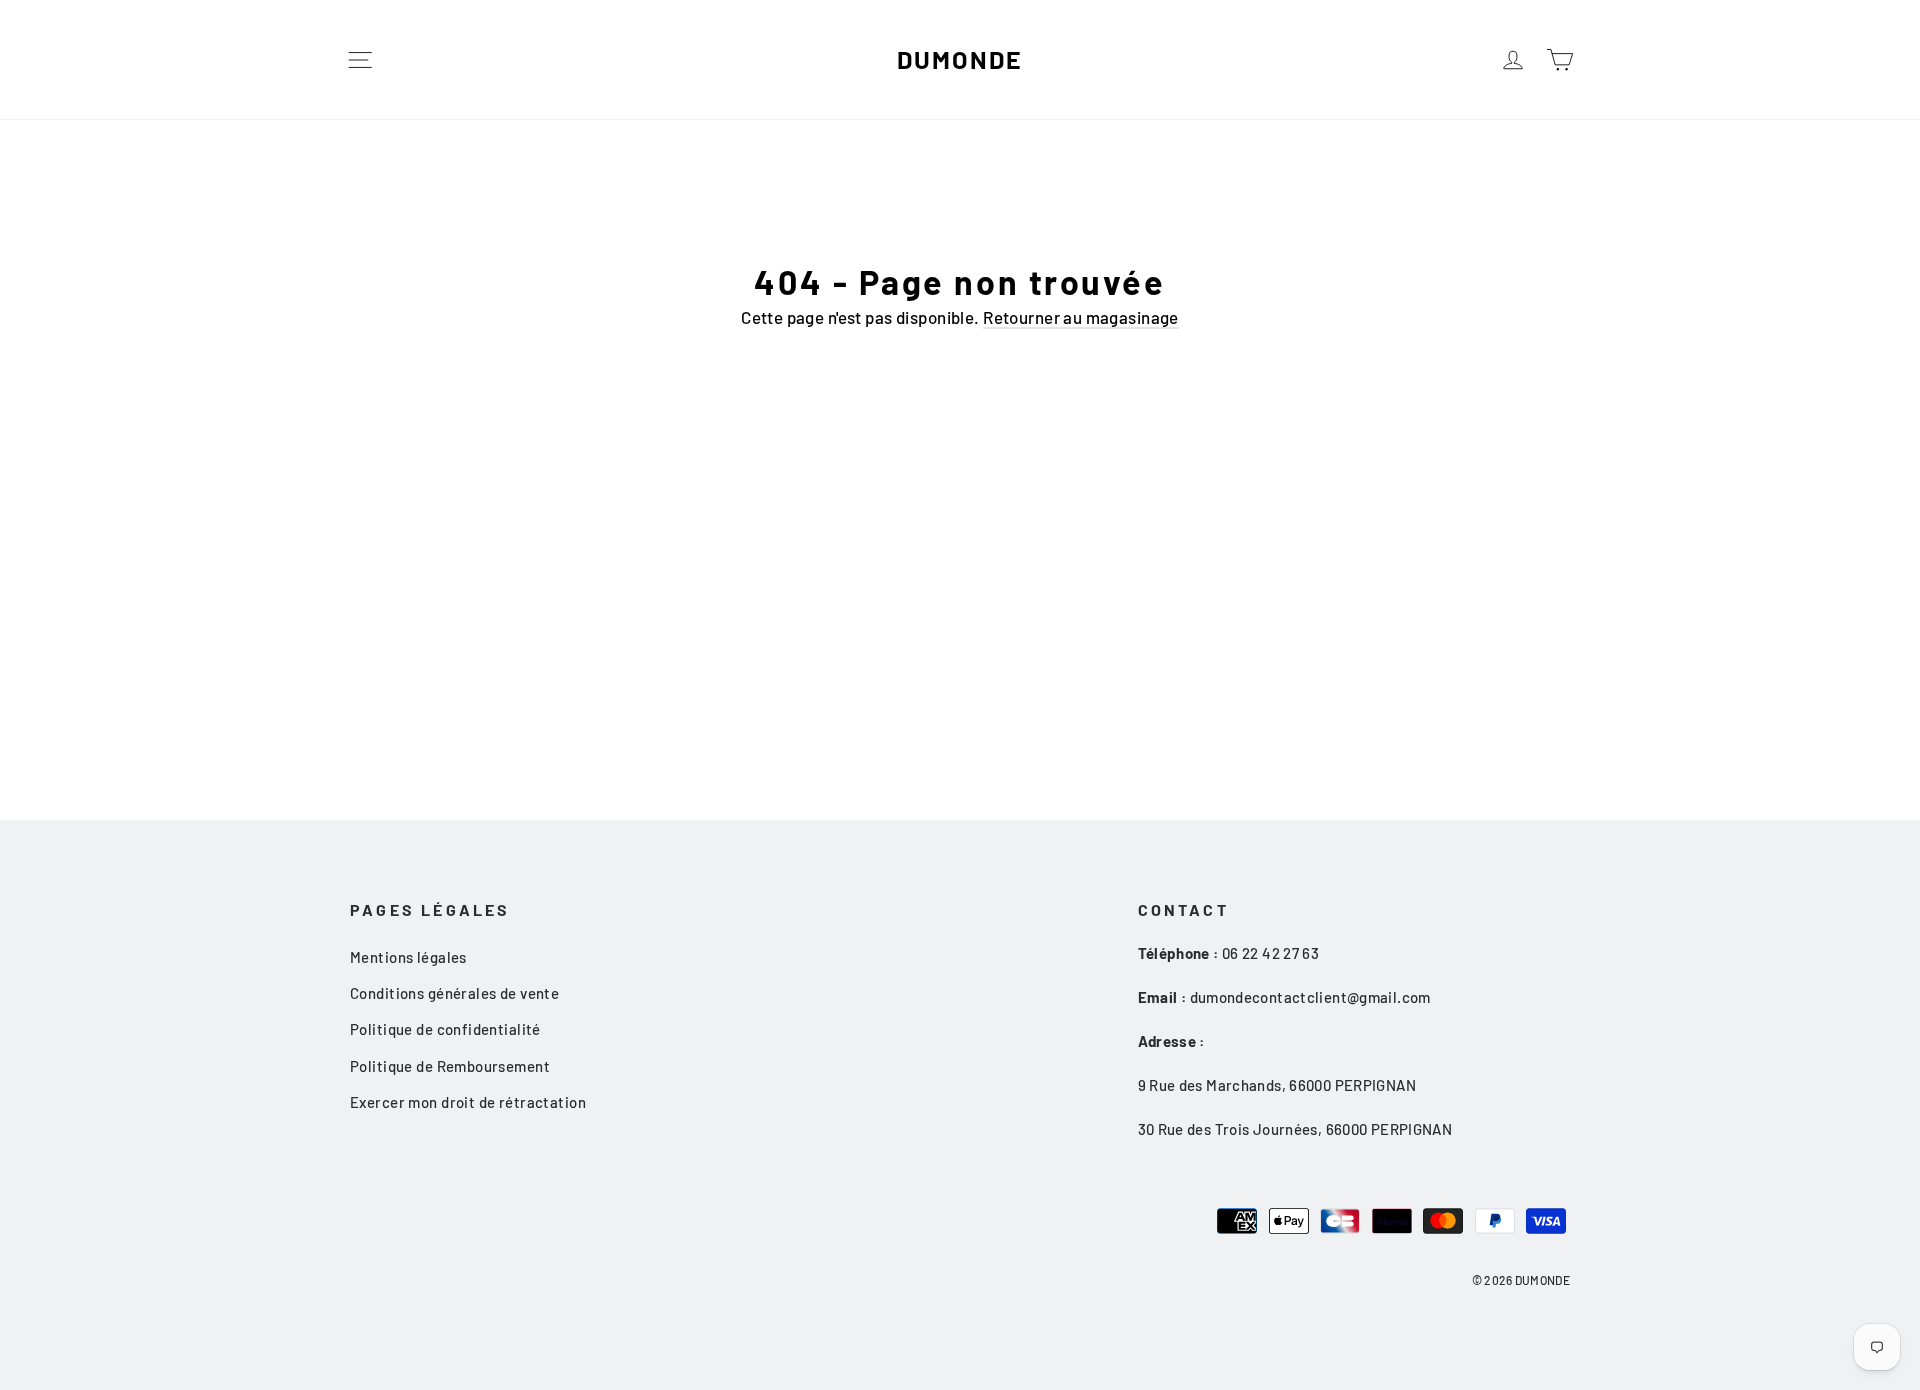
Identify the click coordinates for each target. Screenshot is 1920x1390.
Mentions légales (408, 957)
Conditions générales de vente (454, 993)
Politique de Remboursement (450, 1066)
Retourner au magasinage (1081, 317)
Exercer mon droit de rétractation (468, 1102)
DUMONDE (959, 59)
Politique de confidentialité (445, 1029)
